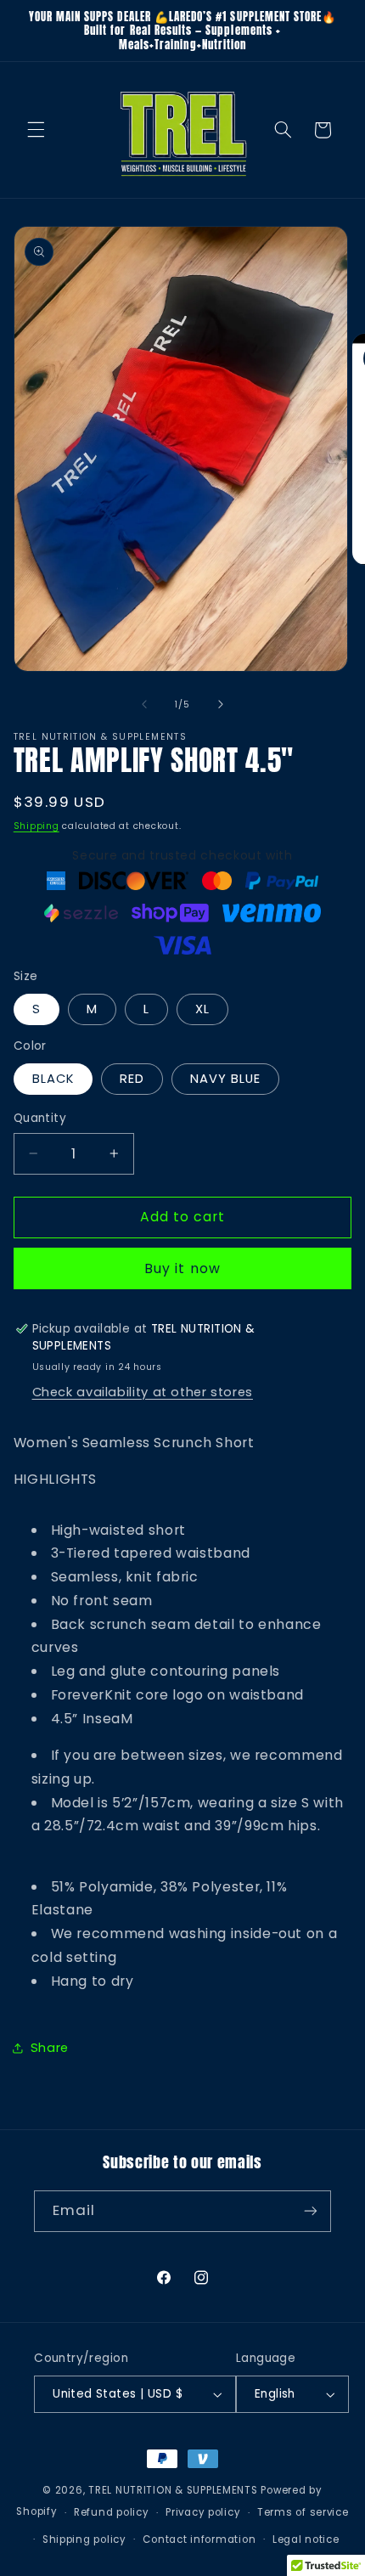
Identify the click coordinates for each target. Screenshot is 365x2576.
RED (132, 1079)
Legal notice (306, 2539)
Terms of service (303, 2512)
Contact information (199, 2539)
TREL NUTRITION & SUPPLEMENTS (173, 2490)
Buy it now (182, 1268)
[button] (36, 130)
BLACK (53, 1079)
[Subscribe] (311, 2211)
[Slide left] (144, 704)
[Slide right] (221, 704)
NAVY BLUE (225, 1079)
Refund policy (112, 2512)
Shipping (36, 826)
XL (202, 1009)
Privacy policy (203, 2512)
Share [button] (50, 2048)
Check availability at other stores (143, 1392)
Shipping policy (84, 2539)
